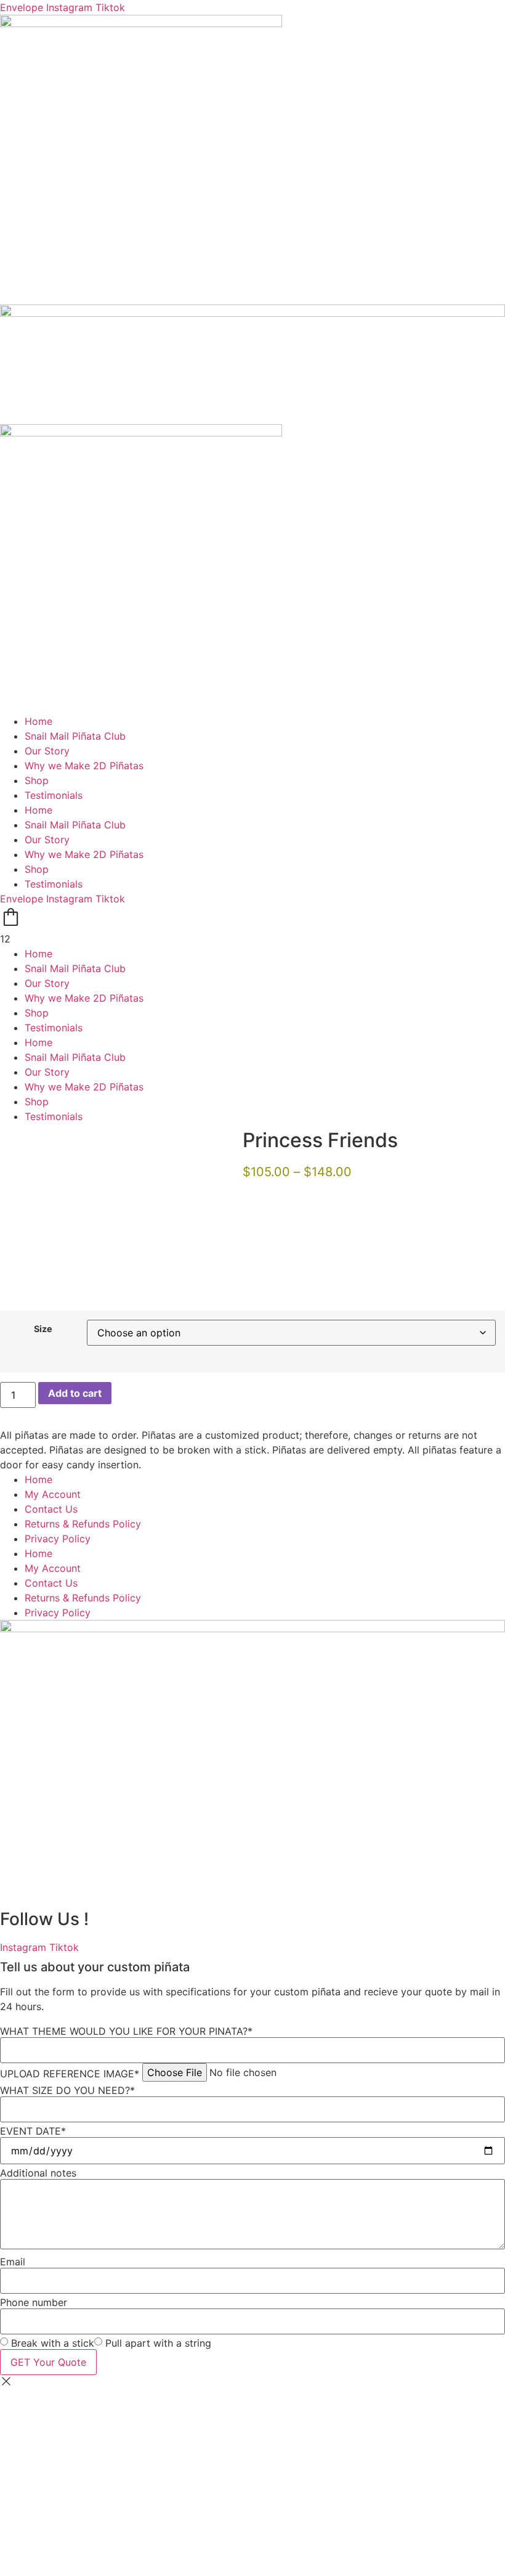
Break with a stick (53, 2343)
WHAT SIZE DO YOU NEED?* (67, 2090)
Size (43, 1329)
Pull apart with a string (158, 2343)
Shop (37, 780)
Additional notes (38, 2173)
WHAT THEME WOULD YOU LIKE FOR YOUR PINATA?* (126, 2031)
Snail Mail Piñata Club (75, 736)
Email (13, 2262)
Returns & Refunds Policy (83, 1524)
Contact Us (51, 1509)
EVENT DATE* (33, 2131)
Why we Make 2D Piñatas (84, 766)
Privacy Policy (58, 1539)
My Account (53, 1494)
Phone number (34, 2302)
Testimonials (54, 795)
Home (38, 721)
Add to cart (75, 1393)
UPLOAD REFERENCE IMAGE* (70, 2074)
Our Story (47, 751)
